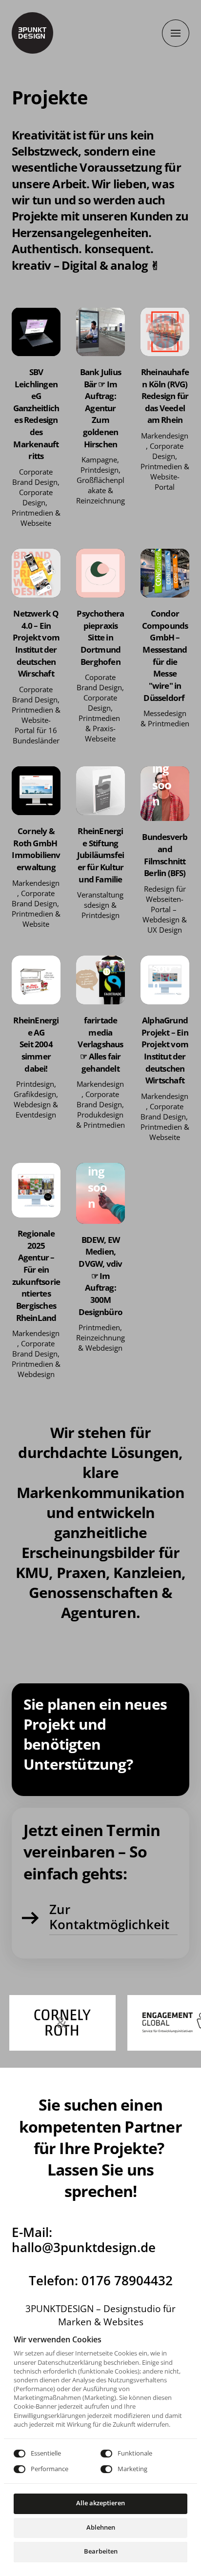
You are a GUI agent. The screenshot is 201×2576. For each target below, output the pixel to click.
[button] (36, 332)
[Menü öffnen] (176, 33)
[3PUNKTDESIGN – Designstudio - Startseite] (32, 33)
